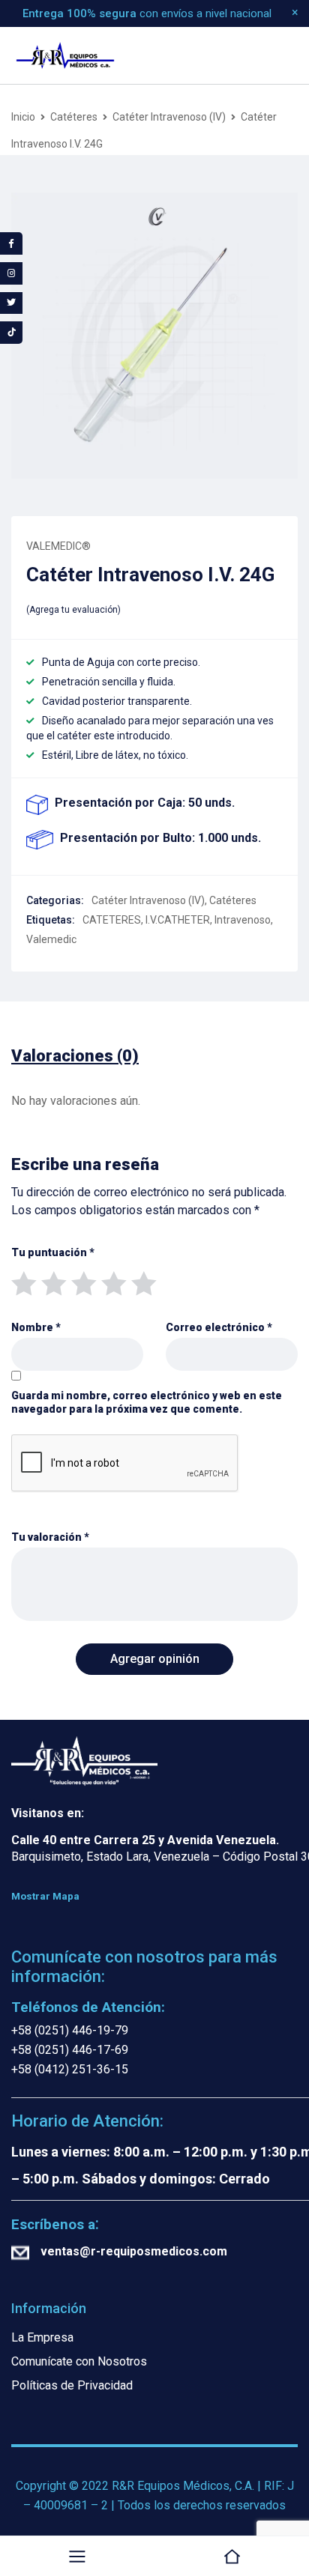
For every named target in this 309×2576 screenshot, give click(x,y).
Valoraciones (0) (75, 1056)
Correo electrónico (219, 1327)
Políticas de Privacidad (72, 2385)
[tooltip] (11, 243)
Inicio (23, 117)
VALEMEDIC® (58, 546)
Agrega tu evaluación (73, 610)
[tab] (75, 1056)
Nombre (36, 1327)
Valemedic (51, 939)
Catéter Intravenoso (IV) (169, 117)
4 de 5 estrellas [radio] (113, 1282)
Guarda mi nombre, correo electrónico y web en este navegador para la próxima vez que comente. (147, 1402)
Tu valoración (50, 1537)
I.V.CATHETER (178, 920)
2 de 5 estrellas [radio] (53, 1282)
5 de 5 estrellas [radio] (143, 1282)
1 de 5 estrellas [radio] (23, 1282)
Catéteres (74, 117)
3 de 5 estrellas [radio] (83, 1282)
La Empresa (42, 2337)
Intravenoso (243, 920)
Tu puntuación (53, 1252)
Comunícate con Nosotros (79, 2361)
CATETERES (112, 920)
